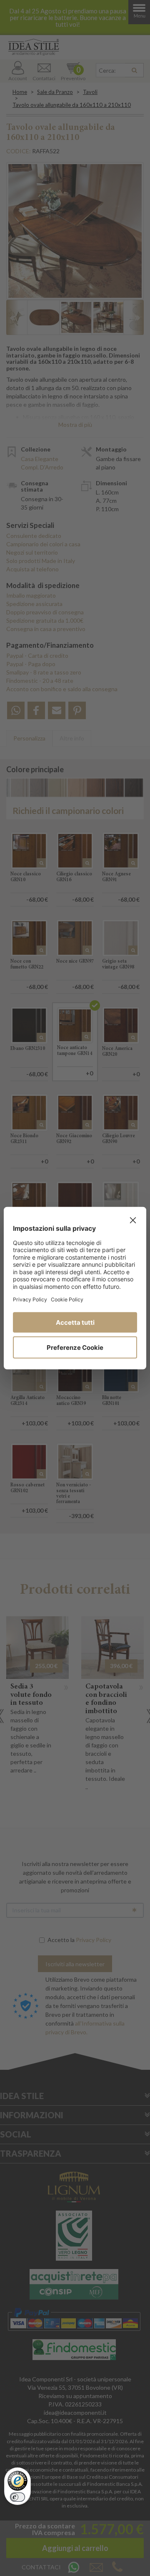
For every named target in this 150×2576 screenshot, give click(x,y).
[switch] (17, 2497)
